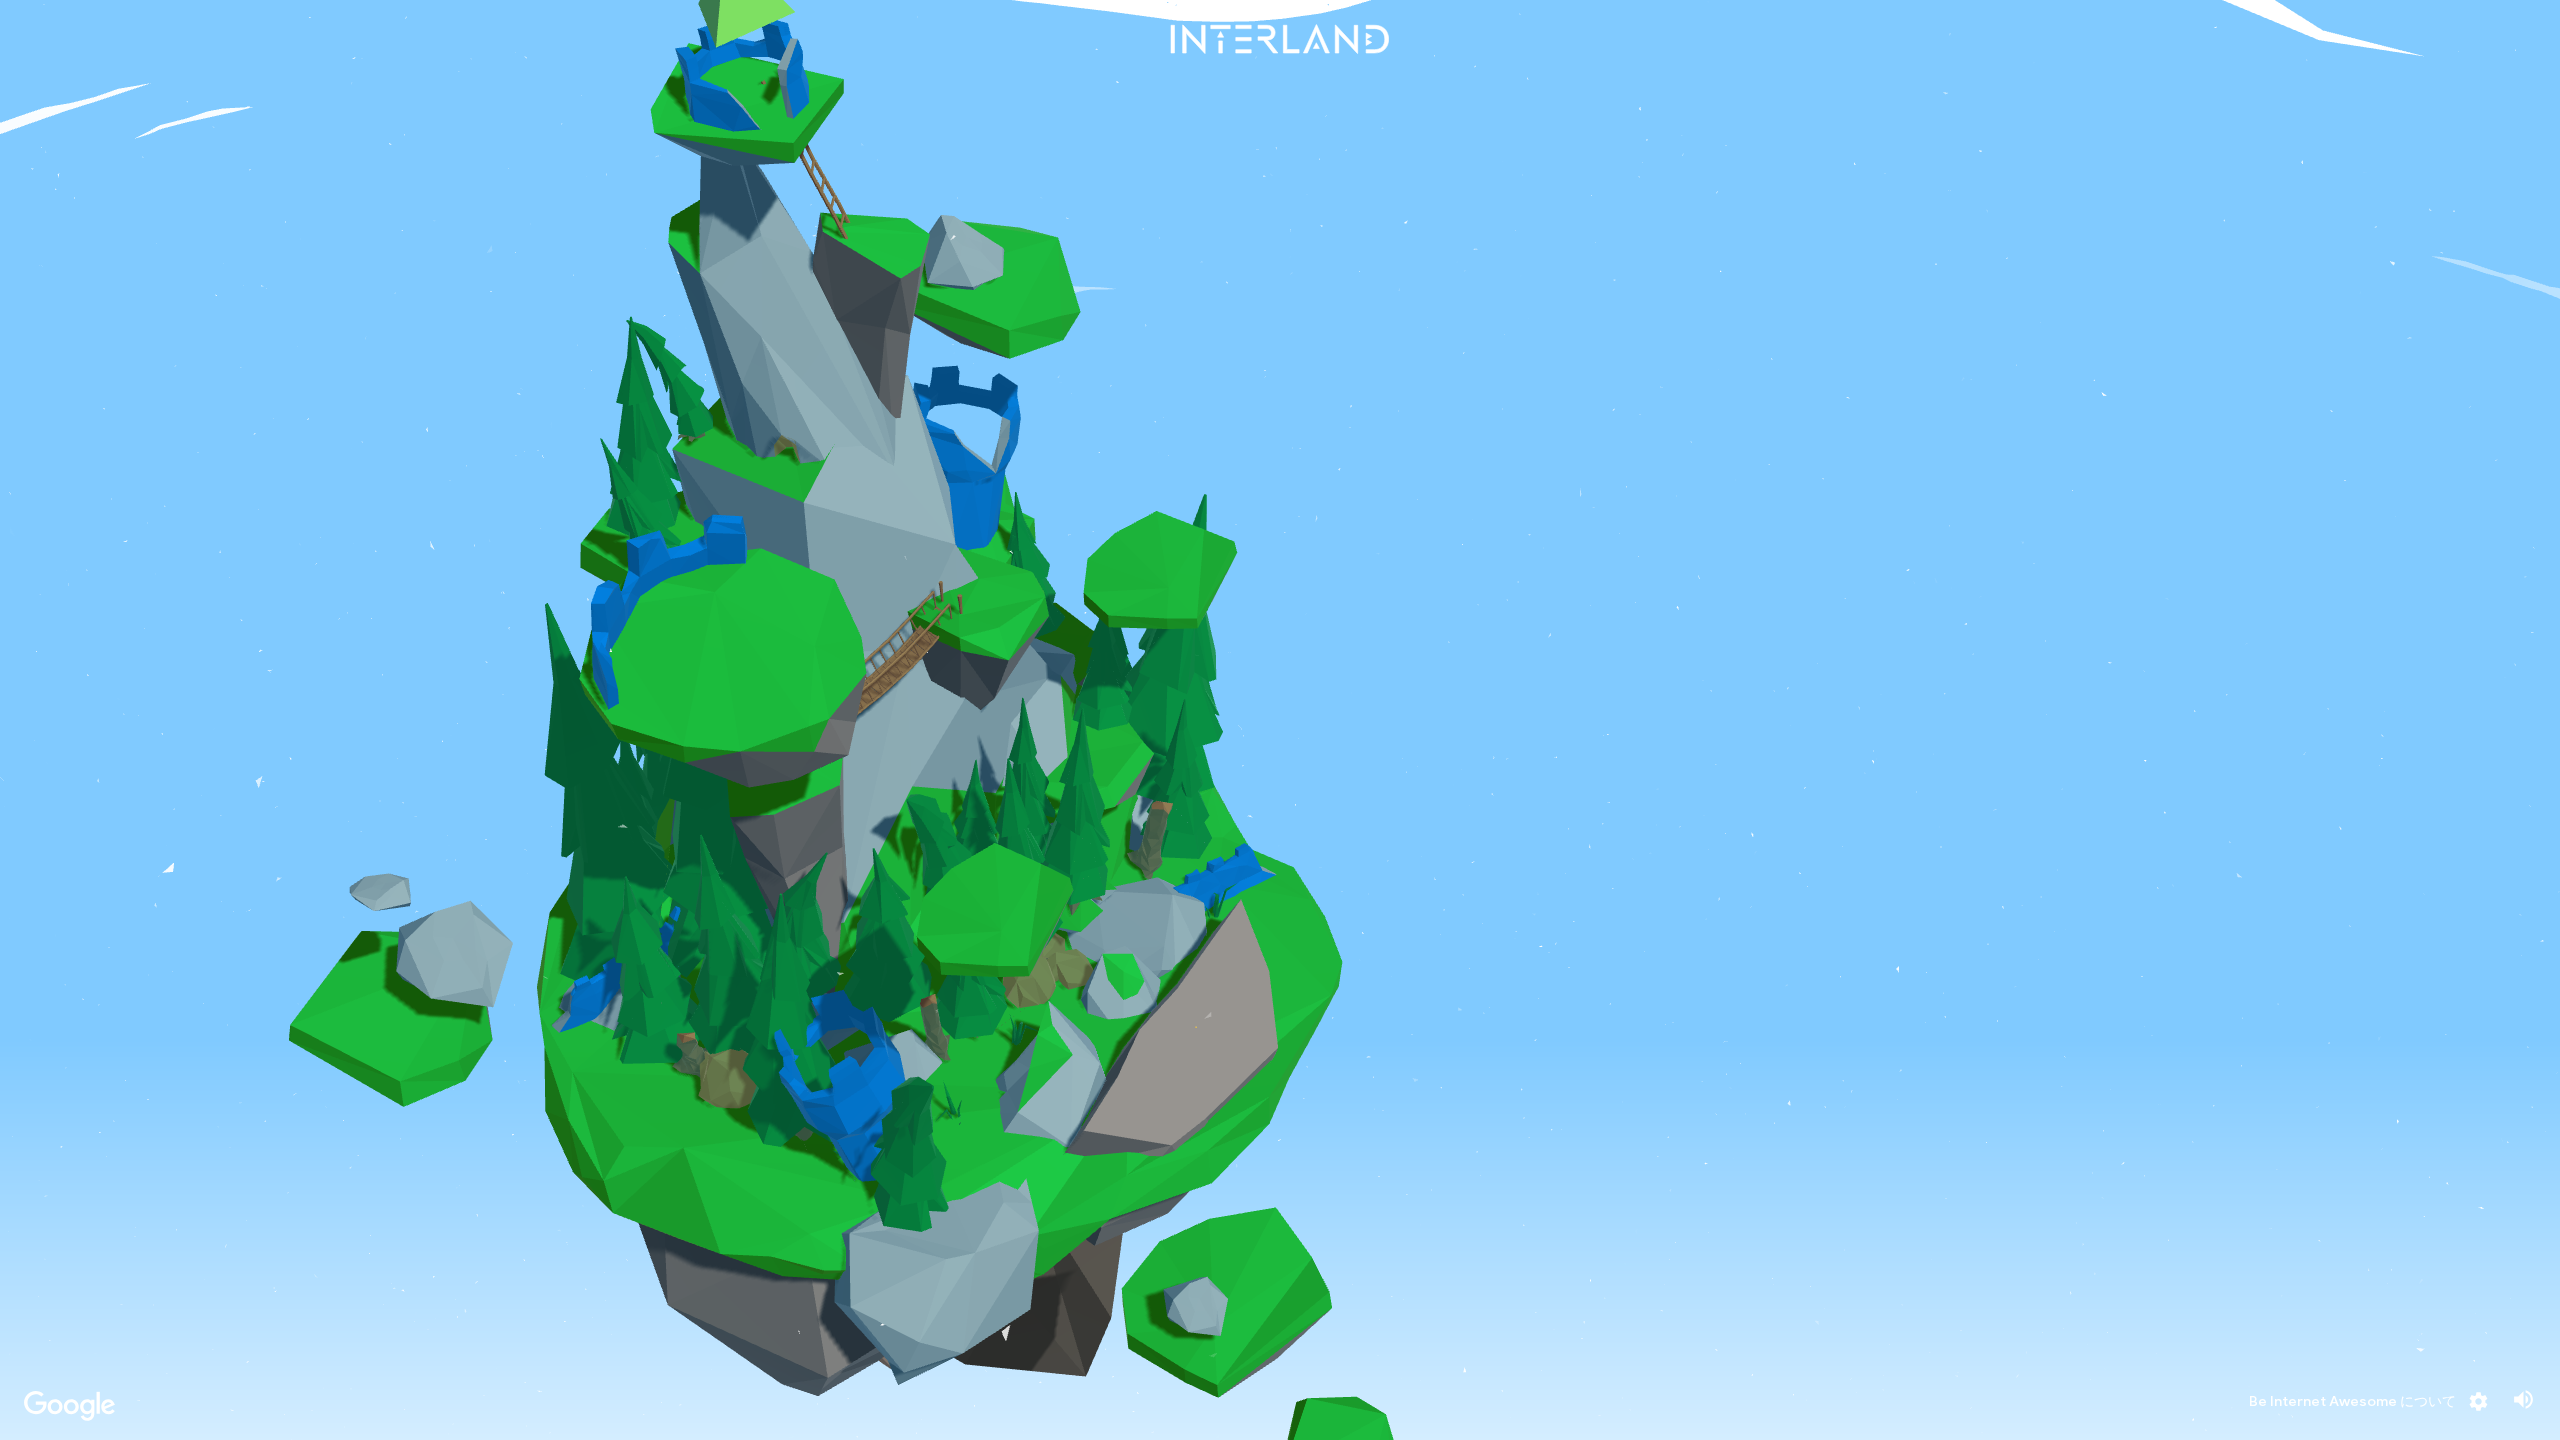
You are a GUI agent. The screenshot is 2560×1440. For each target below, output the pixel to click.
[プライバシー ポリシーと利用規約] (69, 1403)
